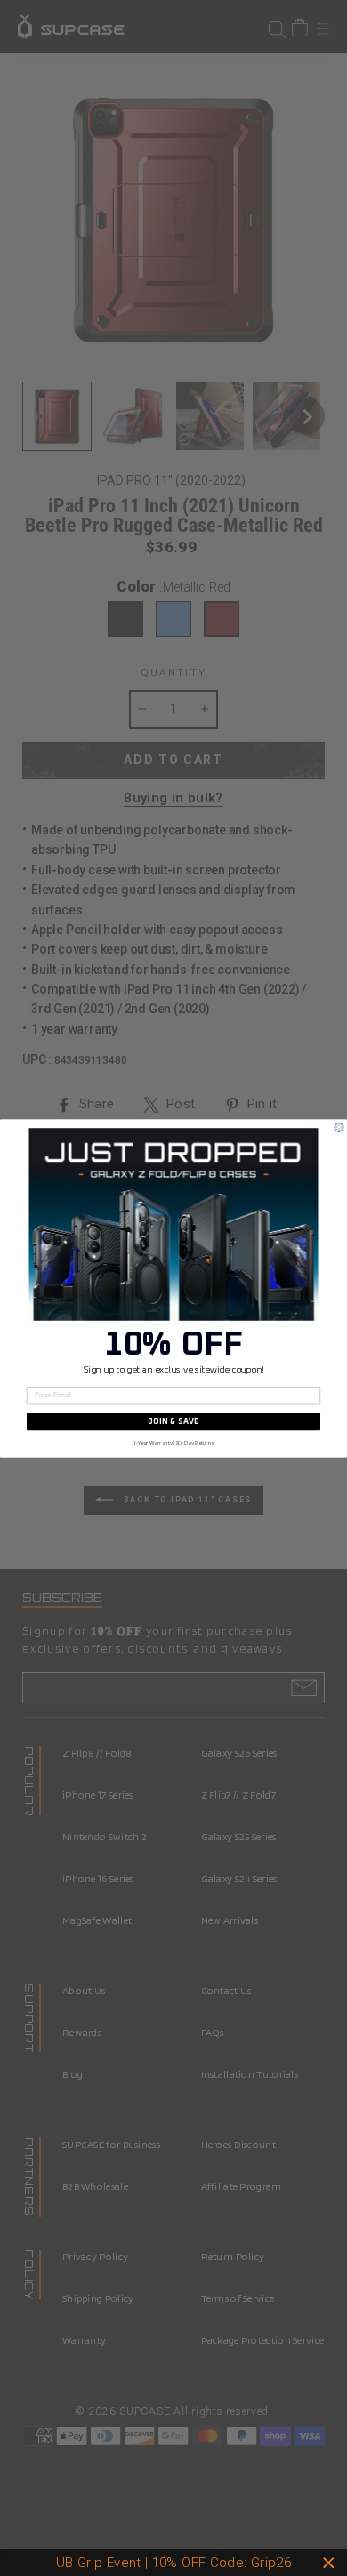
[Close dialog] (339, 1127)
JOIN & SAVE (173, 1421)
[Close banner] (329, 2563)
